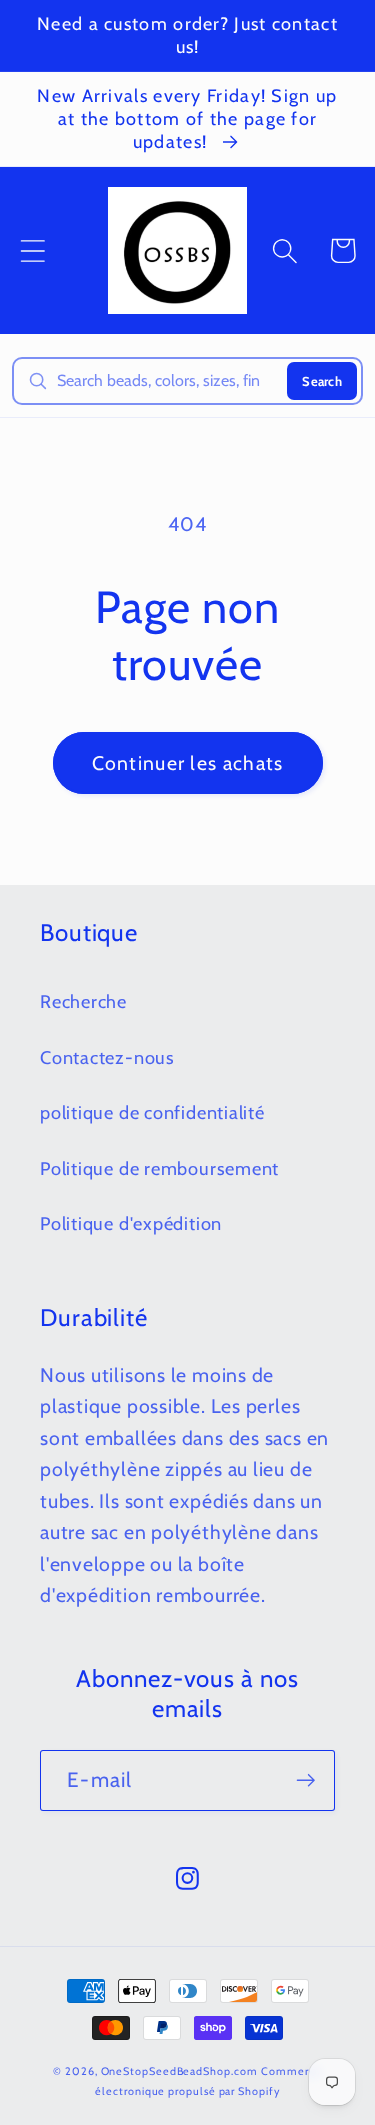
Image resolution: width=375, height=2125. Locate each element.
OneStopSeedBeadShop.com (179, 2071)
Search (322, 381)
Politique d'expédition (131, 1223)
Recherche (83, 1001)
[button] (32, 250)
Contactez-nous (107, 1057)
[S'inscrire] (305, 1780)
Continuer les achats (188, 763)
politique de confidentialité (152, 1112)
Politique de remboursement (159, 1168)
